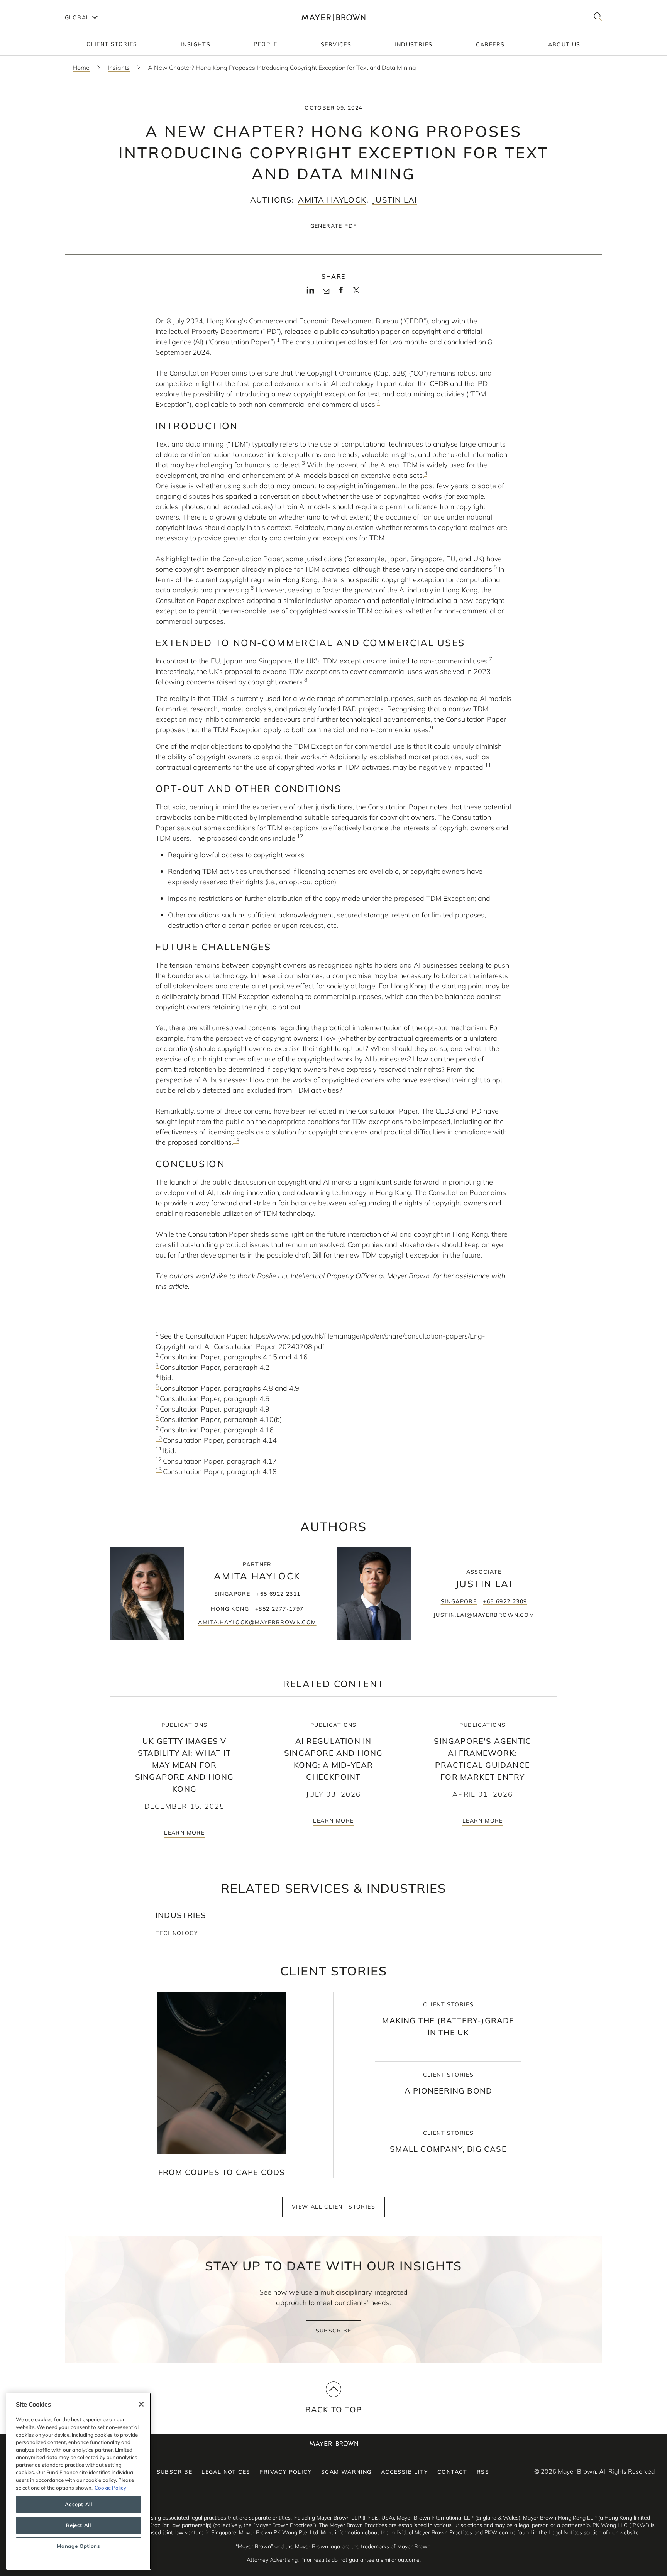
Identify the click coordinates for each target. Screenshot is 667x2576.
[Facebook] (341, 293)
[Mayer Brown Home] (333, 17)
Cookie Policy (110, 2488)
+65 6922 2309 (505, 1601)
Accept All (79, 2504)
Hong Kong (230, 1609)
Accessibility (405, 2472)
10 (159, 1438)
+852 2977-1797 (279, 1609)
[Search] (598, 17)
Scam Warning (346, 2472)
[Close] (141, 2404)
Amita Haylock (332, 200)
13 (159, 1469)
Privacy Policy (286, 2472)
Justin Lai (395, 200)
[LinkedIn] (311, 293)
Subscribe (334, 2331)
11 (159, 1448)
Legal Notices (226, 2472)
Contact (452, 2472)
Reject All (79, 2525)
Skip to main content (38, 6)
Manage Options (78, 2546)
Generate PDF (334, 226)
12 (159, 1459)
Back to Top (333, 2409)
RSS (483, 2472)
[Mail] (326, 291)
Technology (177, 1933)
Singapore (232, 1594)
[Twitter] (356, 293)
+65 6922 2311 (278, 1594)
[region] (79, 2481)
